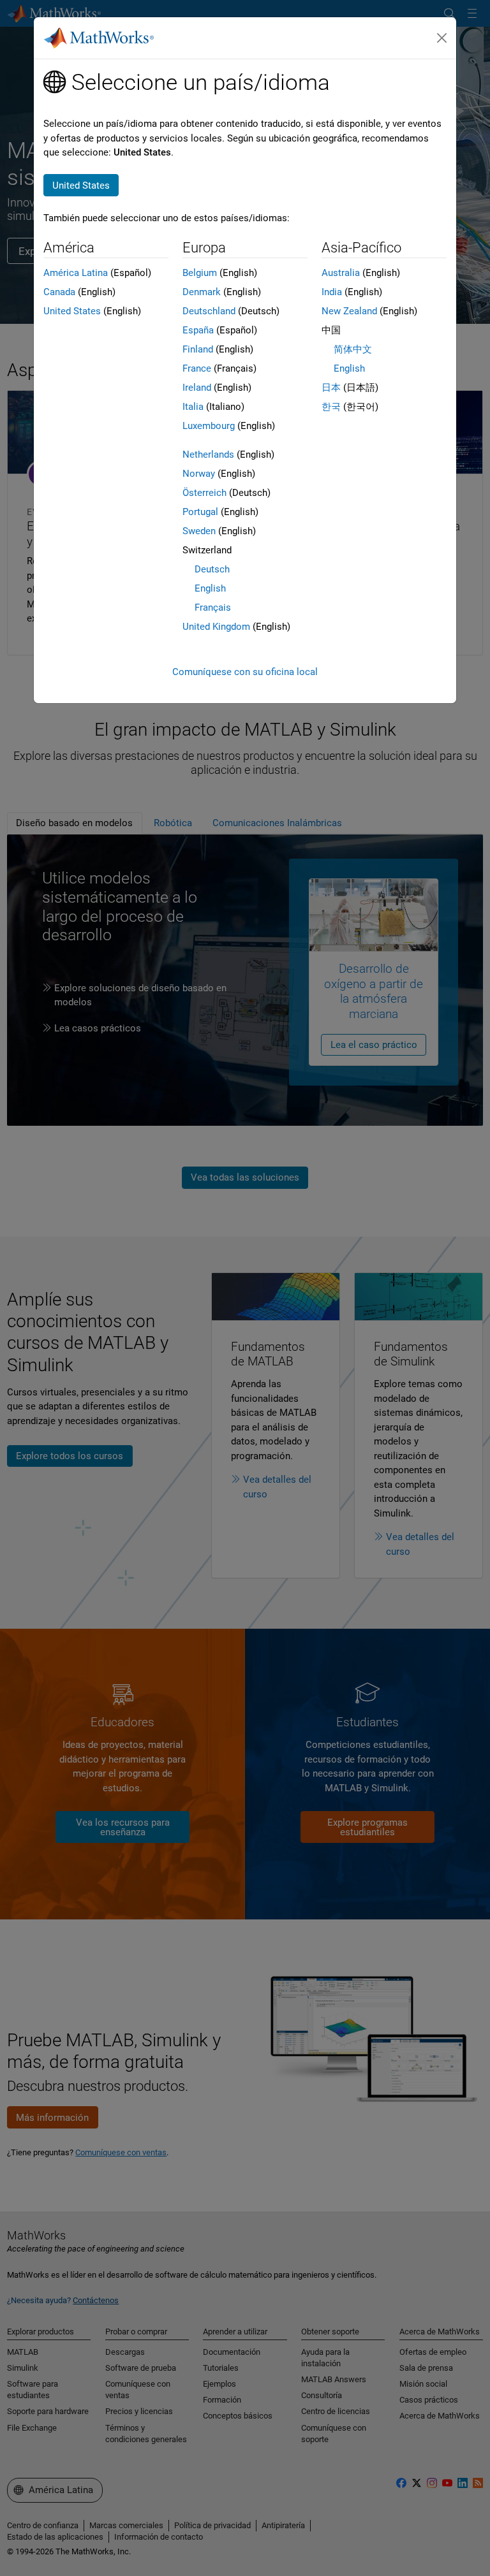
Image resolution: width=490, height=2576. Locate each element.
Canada (59, 292)
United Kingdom (216, 627)
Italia (193, 407)
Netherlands (208, 455)
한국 (331, 407)
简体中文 (353, 349)
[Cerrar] (442, 38)
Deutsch (212, 569)
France (197, 368)
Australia (341, 273)
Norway (199, 474)
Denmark (202, 292)
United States (72, 311)
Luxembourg (209, 426)
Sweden (199, 531)
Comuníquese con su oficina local (245, 672)
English (210, 588)
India (332, 292)
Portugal (200, 512)
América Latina (76, 273)
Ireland (197, 388)
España (198, 330)
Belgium (200, 273)
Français (213, 608)
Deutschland (209, 311)
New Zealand (349, 311)
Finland (198, 349)
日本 (331, 388)
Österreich (204, 493)
